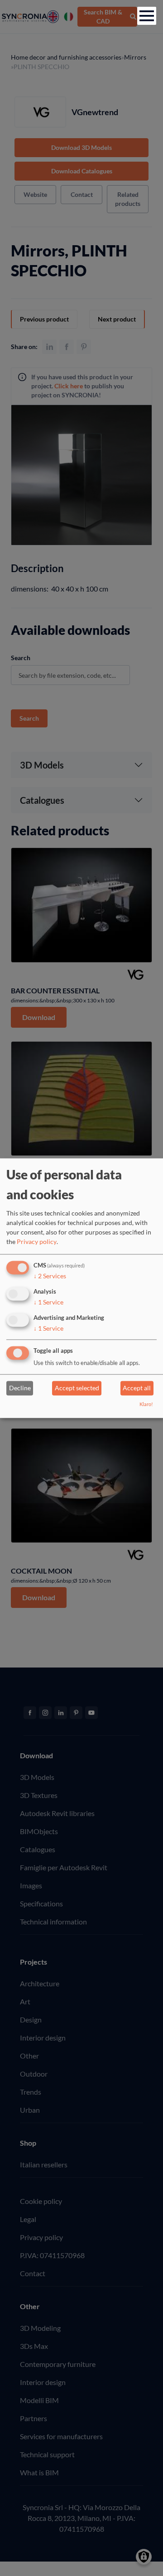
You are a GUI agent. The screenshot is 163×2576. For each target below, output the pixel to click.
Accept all (137, 1388)
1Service (48, 1302)
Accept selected (77, 1388)
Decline (20, 1388)
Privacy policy (37, 1242)
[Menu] (147, 16)
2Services (50, 1276)
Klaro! (146, 1404)
